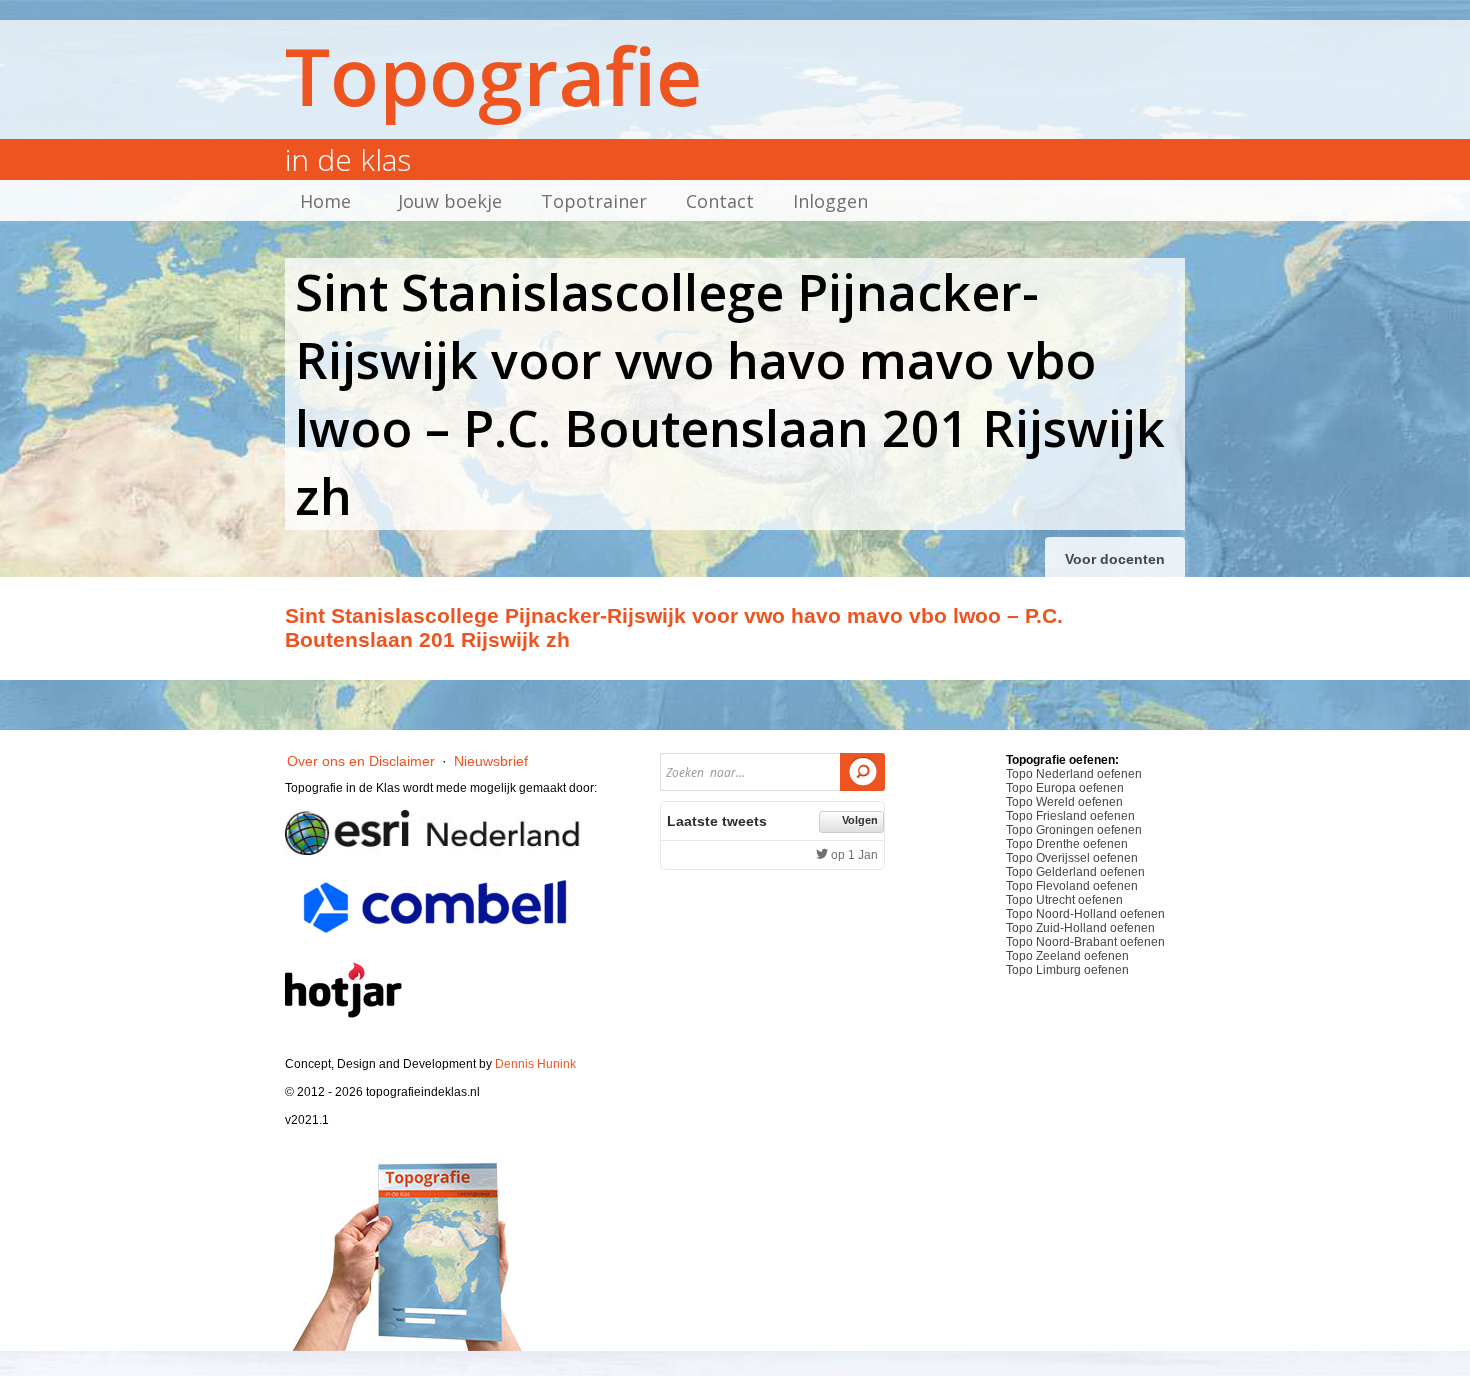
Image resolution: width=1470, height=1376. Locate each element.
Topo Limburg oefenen (1067, 970)
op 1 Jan (853, 855)
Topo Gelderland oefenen (1075, 872)
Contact (720, 201)
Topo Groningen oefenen (1074, 830)
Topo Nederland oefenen (1074, 774)
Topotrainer (594, 201)
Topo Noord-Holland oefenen (1085, 914)
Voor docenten (1115, 559)
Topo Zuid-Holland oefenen (1080, 928)
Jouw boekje (450, 201)
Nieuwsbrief (491, 761)
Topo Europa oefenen (1065, 788)
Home (325, 201)
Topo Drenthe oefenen (1067, 844)
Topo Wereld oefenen (1064, 802)
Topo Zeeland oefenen (1067, 956)
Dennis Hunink (535, 1064)
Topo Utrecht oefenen (1064, 900)
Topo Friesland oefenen (1070, 816)
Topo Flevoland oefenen (1072, 886)
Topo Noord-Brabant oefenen (1085, 942)
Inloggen (830, 201)
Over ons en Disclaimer (361, 761)
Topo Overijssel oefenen (1072, 858)
